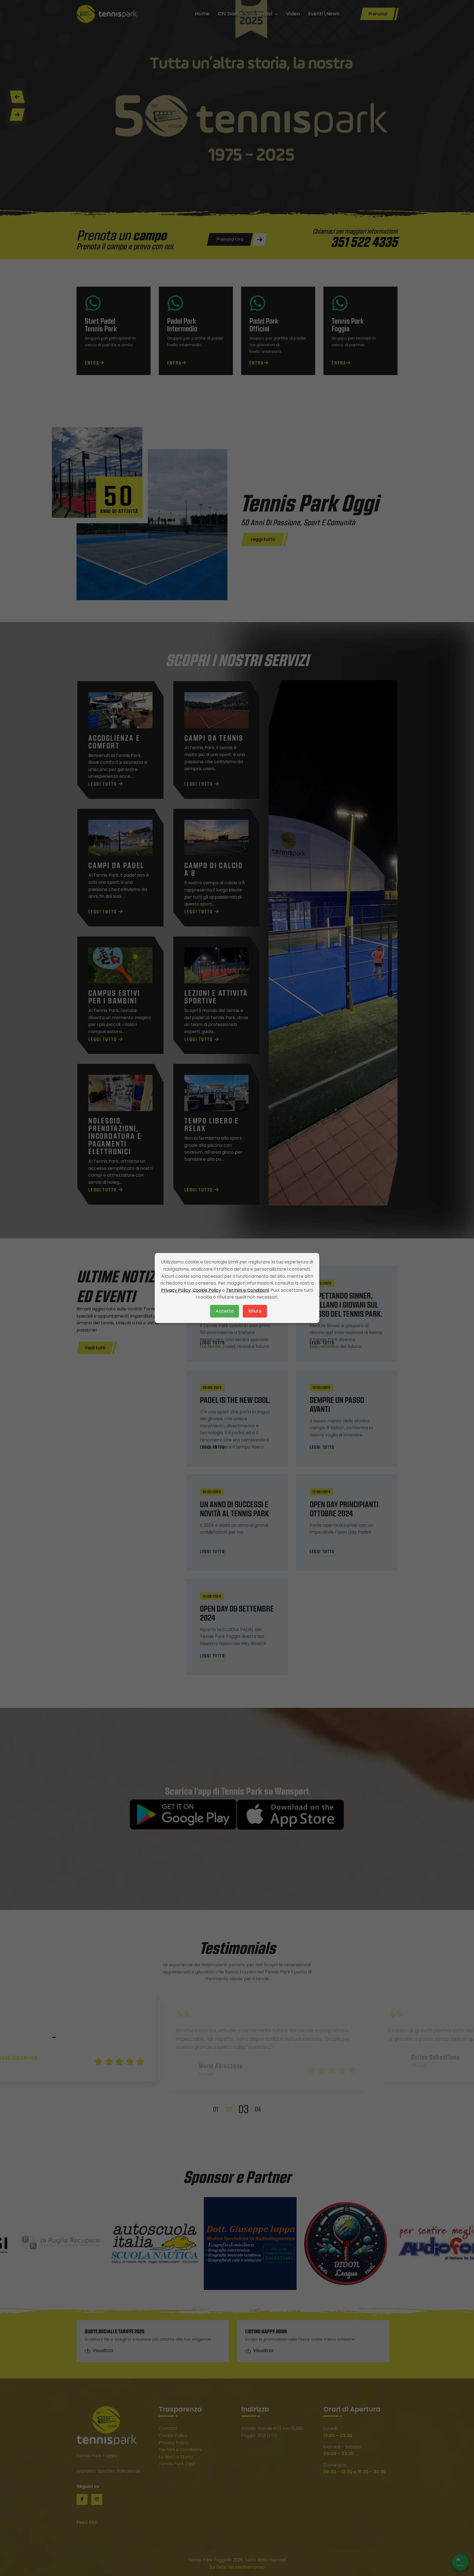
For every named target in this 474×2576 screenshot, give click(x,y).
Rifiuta (255, 1311)
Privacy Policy (176, 1290)
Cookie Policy (207, 1290)
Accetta (225, 1311)
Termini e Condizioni (247, 1290)
